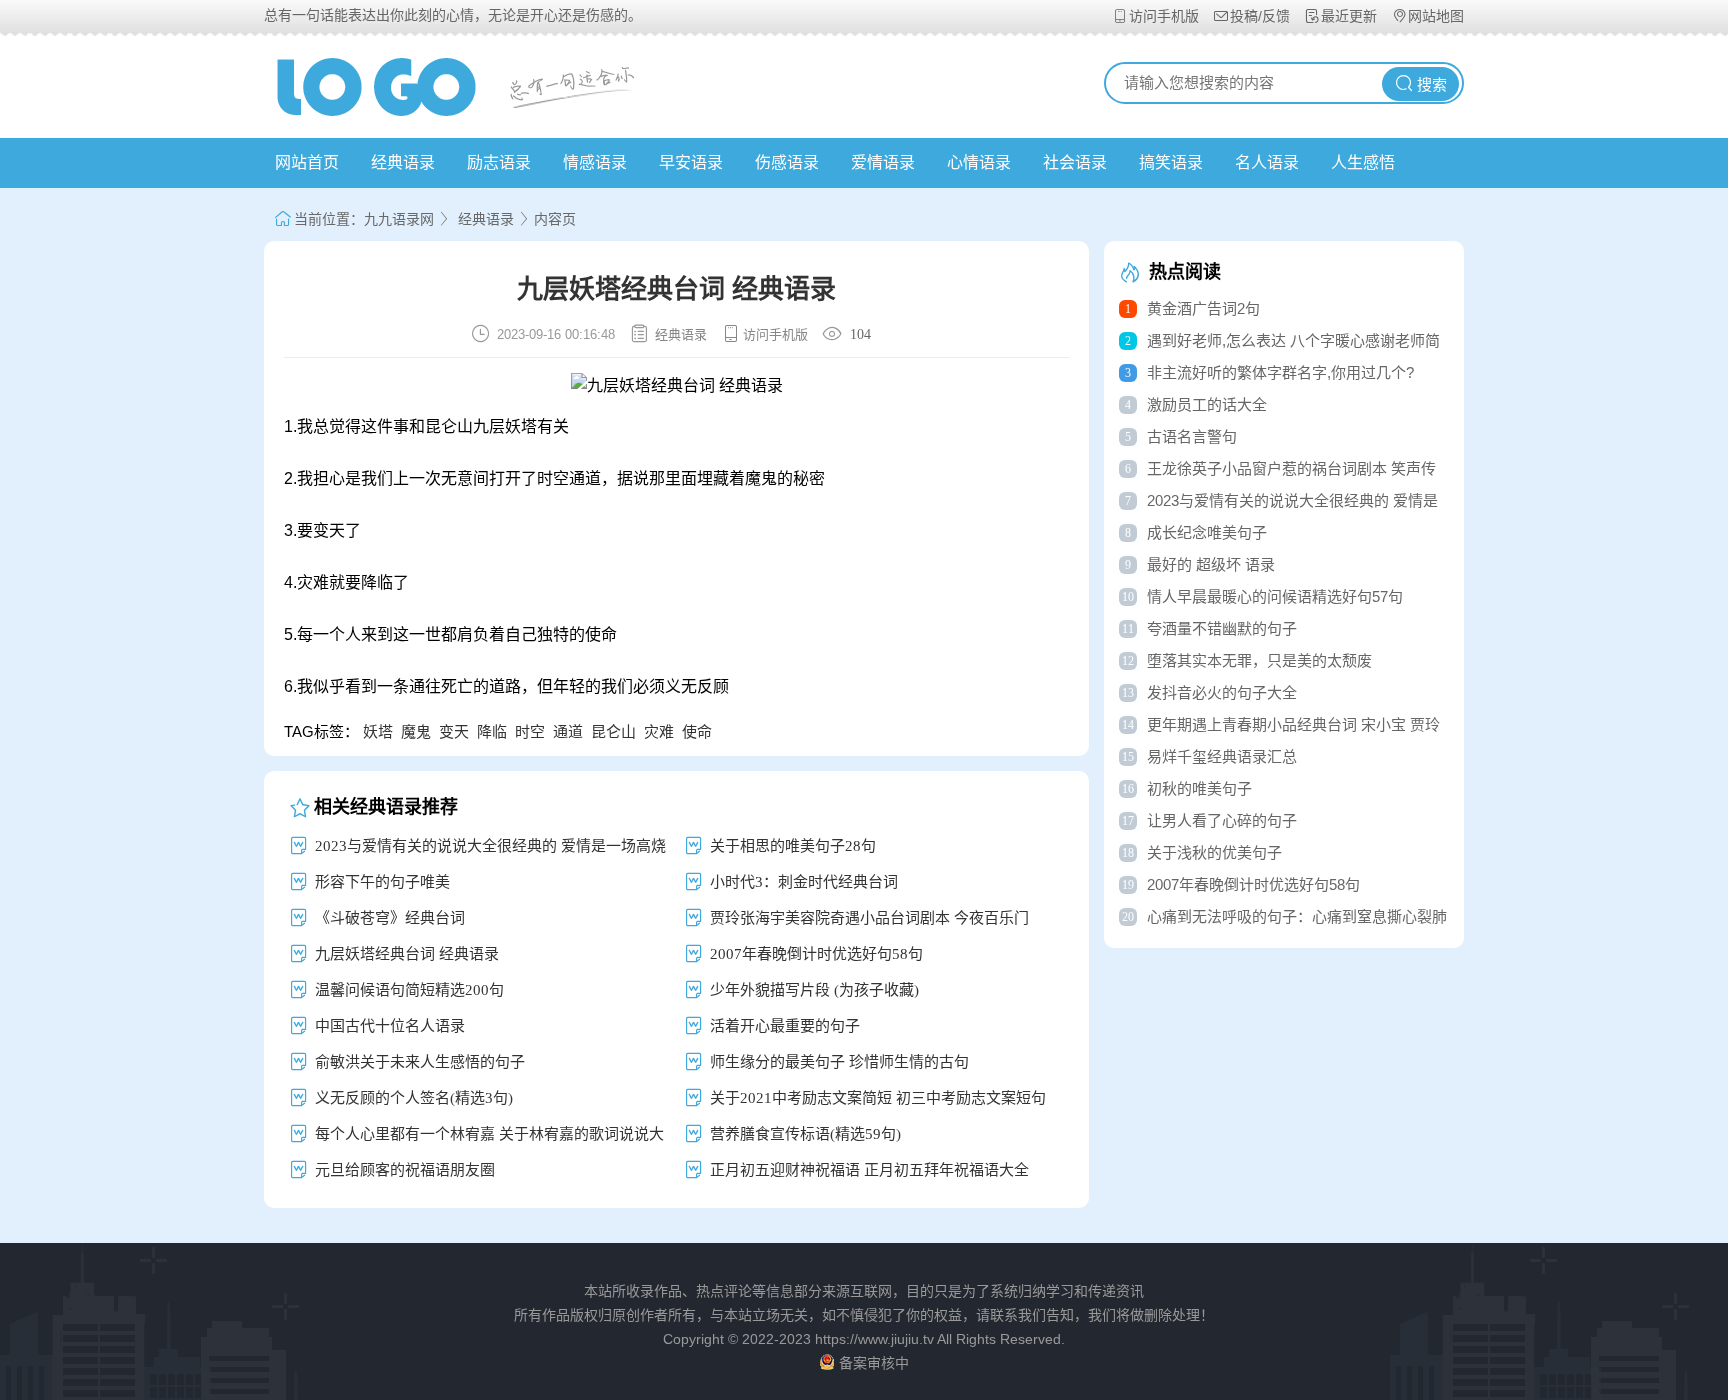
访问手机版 (1166, 16)
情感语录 (595, 162)
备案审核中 (874, 1363)
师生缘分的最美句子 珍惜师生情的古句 (839, 1061)
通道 (568, 731)
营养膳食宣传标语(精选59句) (805, 1133)
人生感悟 (1363, 162)
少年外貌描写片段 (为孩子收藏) (814, 989)
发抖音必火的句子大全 (1222, 692)
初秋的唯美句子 (1199, 788)
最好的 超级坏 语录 (1211, 564)
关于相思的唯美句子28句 (793, 845)
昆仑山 (613, 731)
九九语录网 (399, 219)
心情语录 (979, 162)
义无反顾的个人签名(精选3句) (414, 1097)
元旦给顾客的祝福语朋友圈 (405, 1169)
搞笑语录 (1171, 162)
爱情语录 (883, 162)
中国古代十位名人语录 (390, 1025)
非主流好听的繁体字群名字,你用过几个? (1280, 372)
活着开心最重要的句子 (785, 1025)
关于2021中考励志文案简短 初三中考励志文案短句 (878, 1097)
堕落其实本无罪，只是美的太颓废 (1259, 660)
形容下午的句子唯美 (382, 881)
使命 (697, 731)
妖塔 (378, 731)
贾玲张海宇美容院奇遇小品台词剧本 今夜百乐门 (869, 917)
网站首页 (307, 162)
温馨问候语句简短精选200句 (409, 989)
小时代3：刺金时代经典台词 (804, 881)
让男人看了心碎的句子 (1222, 820)
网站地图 (1436, 16)
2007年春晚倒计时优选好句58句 (816, 953)
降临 (492, 731)
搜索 (1432, 85)
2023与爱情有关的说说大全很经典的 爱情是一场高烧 (490, 845)
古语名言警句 (1192, 436)
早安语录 (691, 162)
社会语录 (1075, 162)
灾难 (659, 731)
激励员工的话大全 (1207, 404)
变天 (454, 731)
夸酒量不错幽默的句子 (1222, 628)
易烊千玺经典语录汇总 (1222, 756)
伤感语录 (787, 162)
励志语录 (499, 162)
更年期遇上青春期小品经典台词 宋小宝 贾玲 (1293, 724)
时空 (530, 731)
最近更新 (1351, 16)
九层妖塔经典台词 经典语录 (407, 953)
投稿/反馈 (1262, 16)
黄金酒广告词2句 (1203, 308)
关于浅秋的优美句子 (1214, 852)
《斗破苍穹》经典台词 (390, 917)
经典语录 (403, 162)
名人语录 (1267, 162)
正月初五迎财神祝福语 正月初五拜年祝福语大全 (869, 1169)
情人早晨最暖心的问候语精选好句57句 (1275, 596)
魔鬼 (416, 731)
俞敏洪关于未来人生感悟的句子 (420, 1061)
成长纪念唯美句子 (1207, 532)
